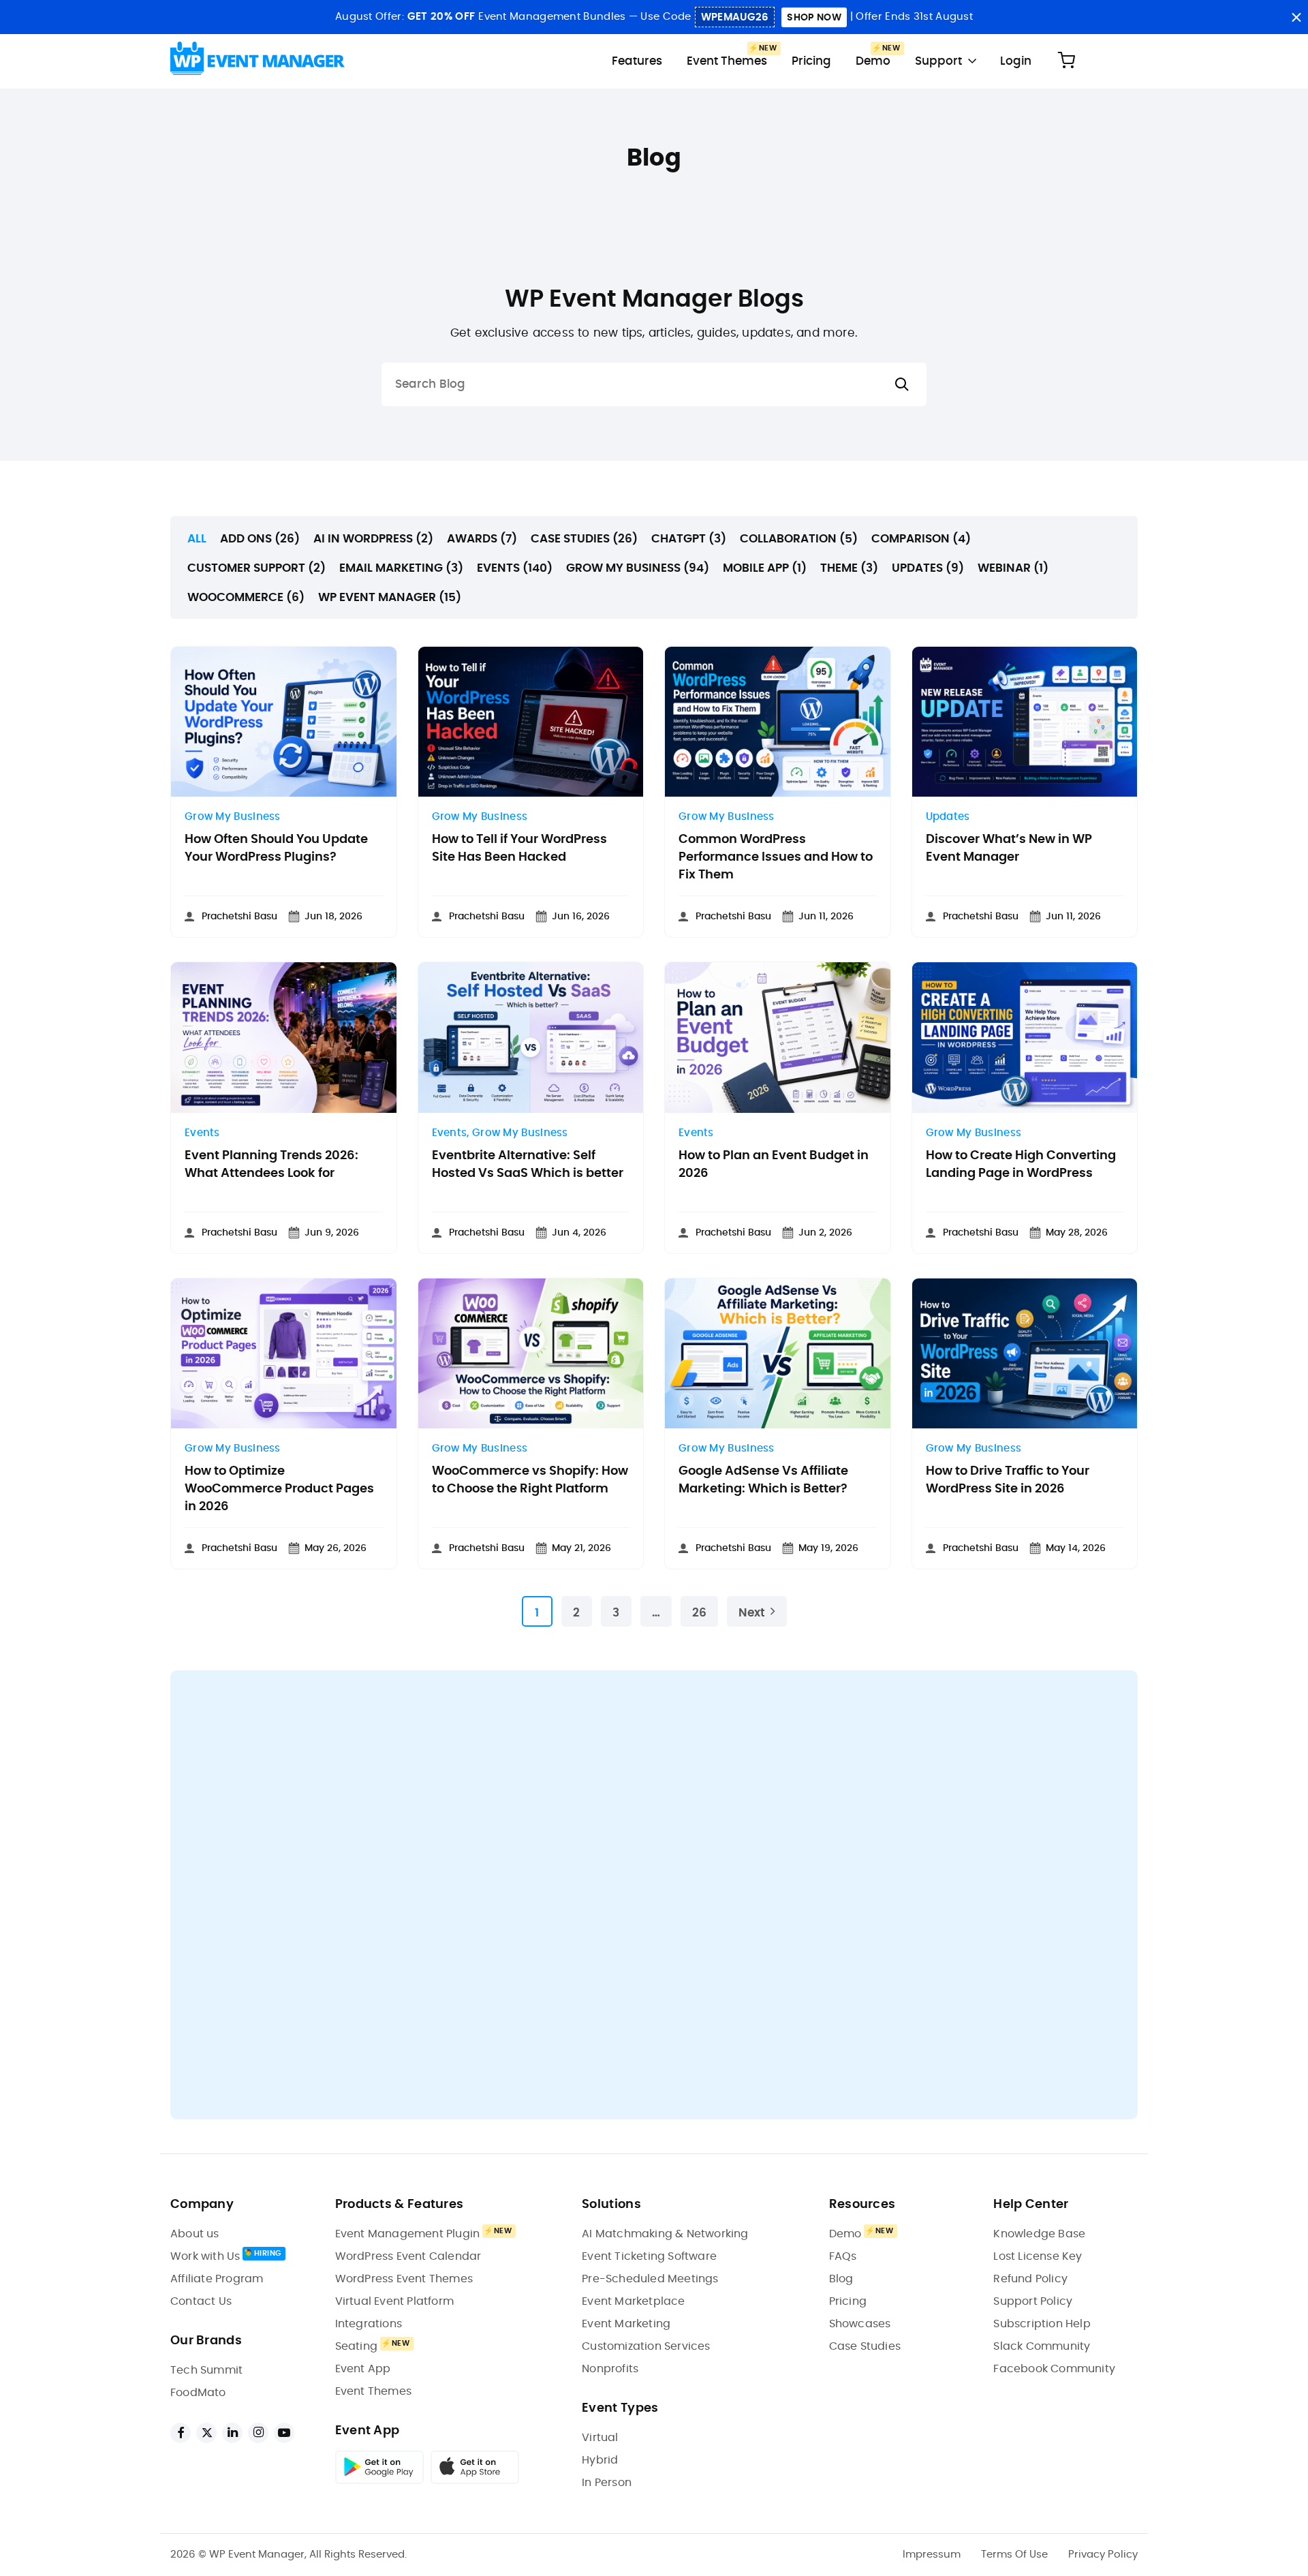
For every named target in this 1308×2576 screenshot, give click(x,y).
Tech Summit (206, 2370)
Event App (363, 2369)
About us (195, 2234)
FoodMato (198, 2393)
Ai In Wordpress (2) (373, 539)
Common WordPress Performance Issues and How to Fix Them (776, 857)
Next (752, 1613)
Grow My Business (233, 817)
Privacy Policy (1103, 2555)
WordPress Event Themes (404, 2279)
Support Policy (1033, 2301)
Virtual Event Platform (394, 2301)
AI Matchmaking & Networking (665, 2234)
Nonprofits (610, 2369)
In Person (607, 2483)
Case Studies (865, 2346)
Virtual (600, 2438)
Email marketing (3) (401, 568)
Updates (948, 817)
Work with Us (205, 2256)
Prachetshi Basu (239, 917)
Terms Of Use (1014, 2555)
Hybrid (600, 2460)
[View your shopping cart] (1066, 61)
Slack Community (1042, 2346)
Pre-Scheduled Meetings (650, 2279)
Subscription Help (1042, 2324)
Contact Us (201, 2301)
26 (699, 1613)
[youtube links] (284, 2433)
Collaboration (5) (799, 539)
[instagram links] (258, 2433)
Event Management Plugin (408, 2234)
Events (202, 1133)
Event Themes (727, 61)
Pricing (811, 61)
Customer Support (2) (256, 568)
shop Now (814, 18)
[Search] (902, 385)
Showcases (860, 2324)
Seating (356, 2346)
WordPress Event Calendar (408, 2256)
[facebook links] (181, 2433)
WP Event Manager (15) (390, 597)
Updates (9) (928, 568)
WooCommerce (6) (246, 597)
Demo (873, 61)
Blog (841, 2279)
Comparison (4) (921, 539)
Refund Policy (1030, 2279)
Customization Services (646, 2346)
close (1296, 17)
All (197, 539)
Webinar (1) (1013, 568)
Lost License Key (1038, 2256)
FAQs (843, 2256)
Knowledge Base (1039, 2234)
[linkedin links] (232, 2433)
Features (637, 61)
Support (938, 61)
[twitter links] (206, 2433)
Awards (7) (482, 539)
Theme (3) (849, 568)
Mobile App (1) (765, 568)
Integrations (369, 2324)
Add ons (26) (260, 539)
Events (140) (515, 568)
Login (1016, 61)
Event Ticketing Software (649, 2256)
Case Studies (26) (584, 539)
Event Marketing (626, 2324)
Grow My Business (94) (638, 568)
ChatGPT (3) (689, 539)
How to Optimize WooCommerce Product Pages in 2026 (279, 1489)
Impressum (932, 2555)
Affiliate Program (217, 2279)
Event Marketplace (633, 2301)
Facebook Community (1054, 2369)
